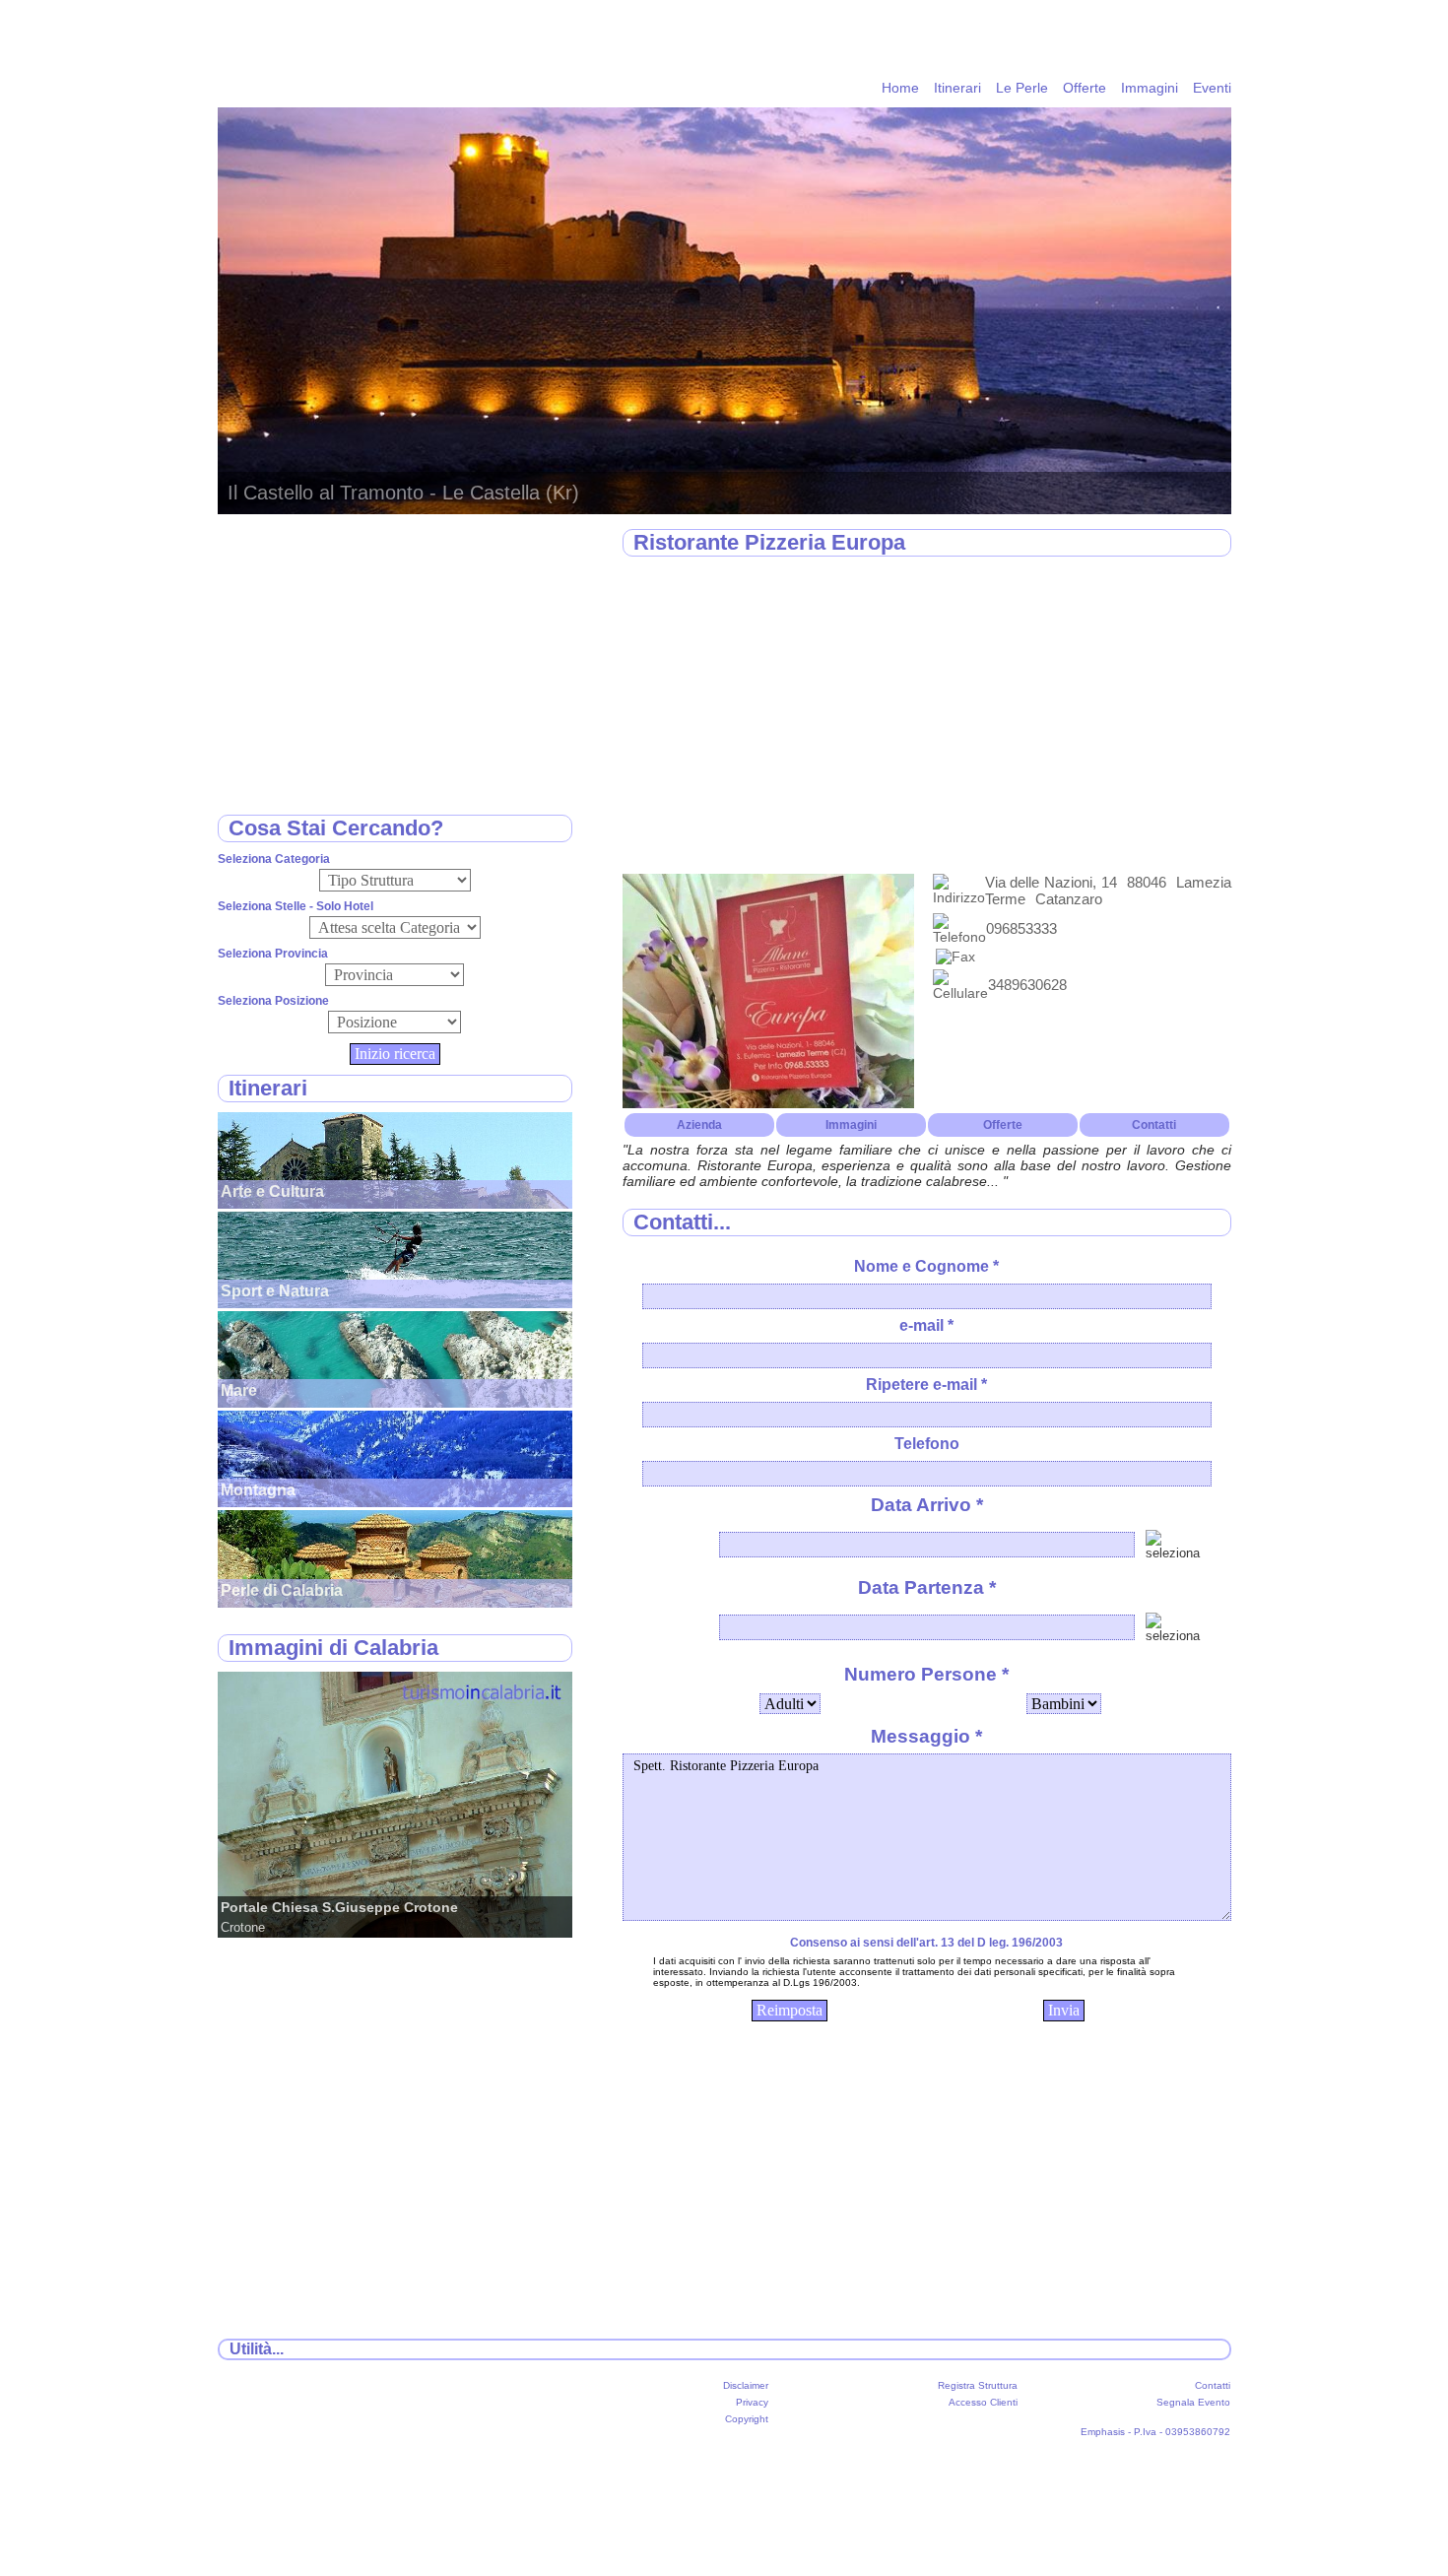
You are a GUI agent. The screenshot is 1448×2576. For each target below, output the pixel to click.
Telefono (927, 1444)
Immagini (1150, 88)
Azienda (699, 1125)
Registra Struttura (978, 2385)
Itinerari (957, 88)
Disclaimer (746, 2385)
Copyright (747, 2419)
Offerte (1085, 88)
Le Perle (1022, 88)
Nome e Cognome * (926, 1266)
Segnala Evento (1193, 2402)
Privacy (752, 2402)
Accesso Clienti (983, 2402)
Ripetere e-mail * (926, 1385)
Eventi (1212, 88)
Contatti (1154, 1125)
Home (900, 88)
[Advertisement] (926, 716)
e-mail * (926, 1325)
